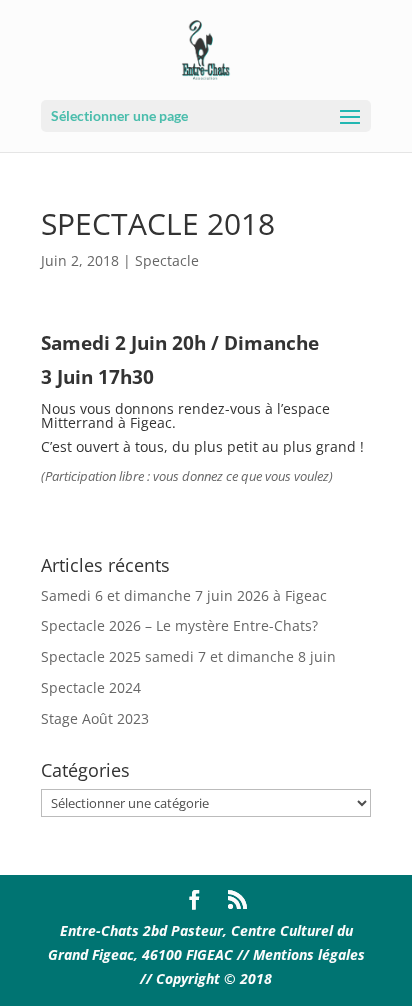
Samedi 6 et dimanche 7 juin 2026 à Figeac (184, 595)
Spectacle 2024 (91, 687)
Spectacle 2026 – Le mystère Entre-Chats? (179, 625)
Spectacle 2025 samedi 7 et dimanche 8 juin (188, 656)
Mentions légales (309, 954)
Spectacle (167, 260)
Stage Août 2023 (95, 718)
